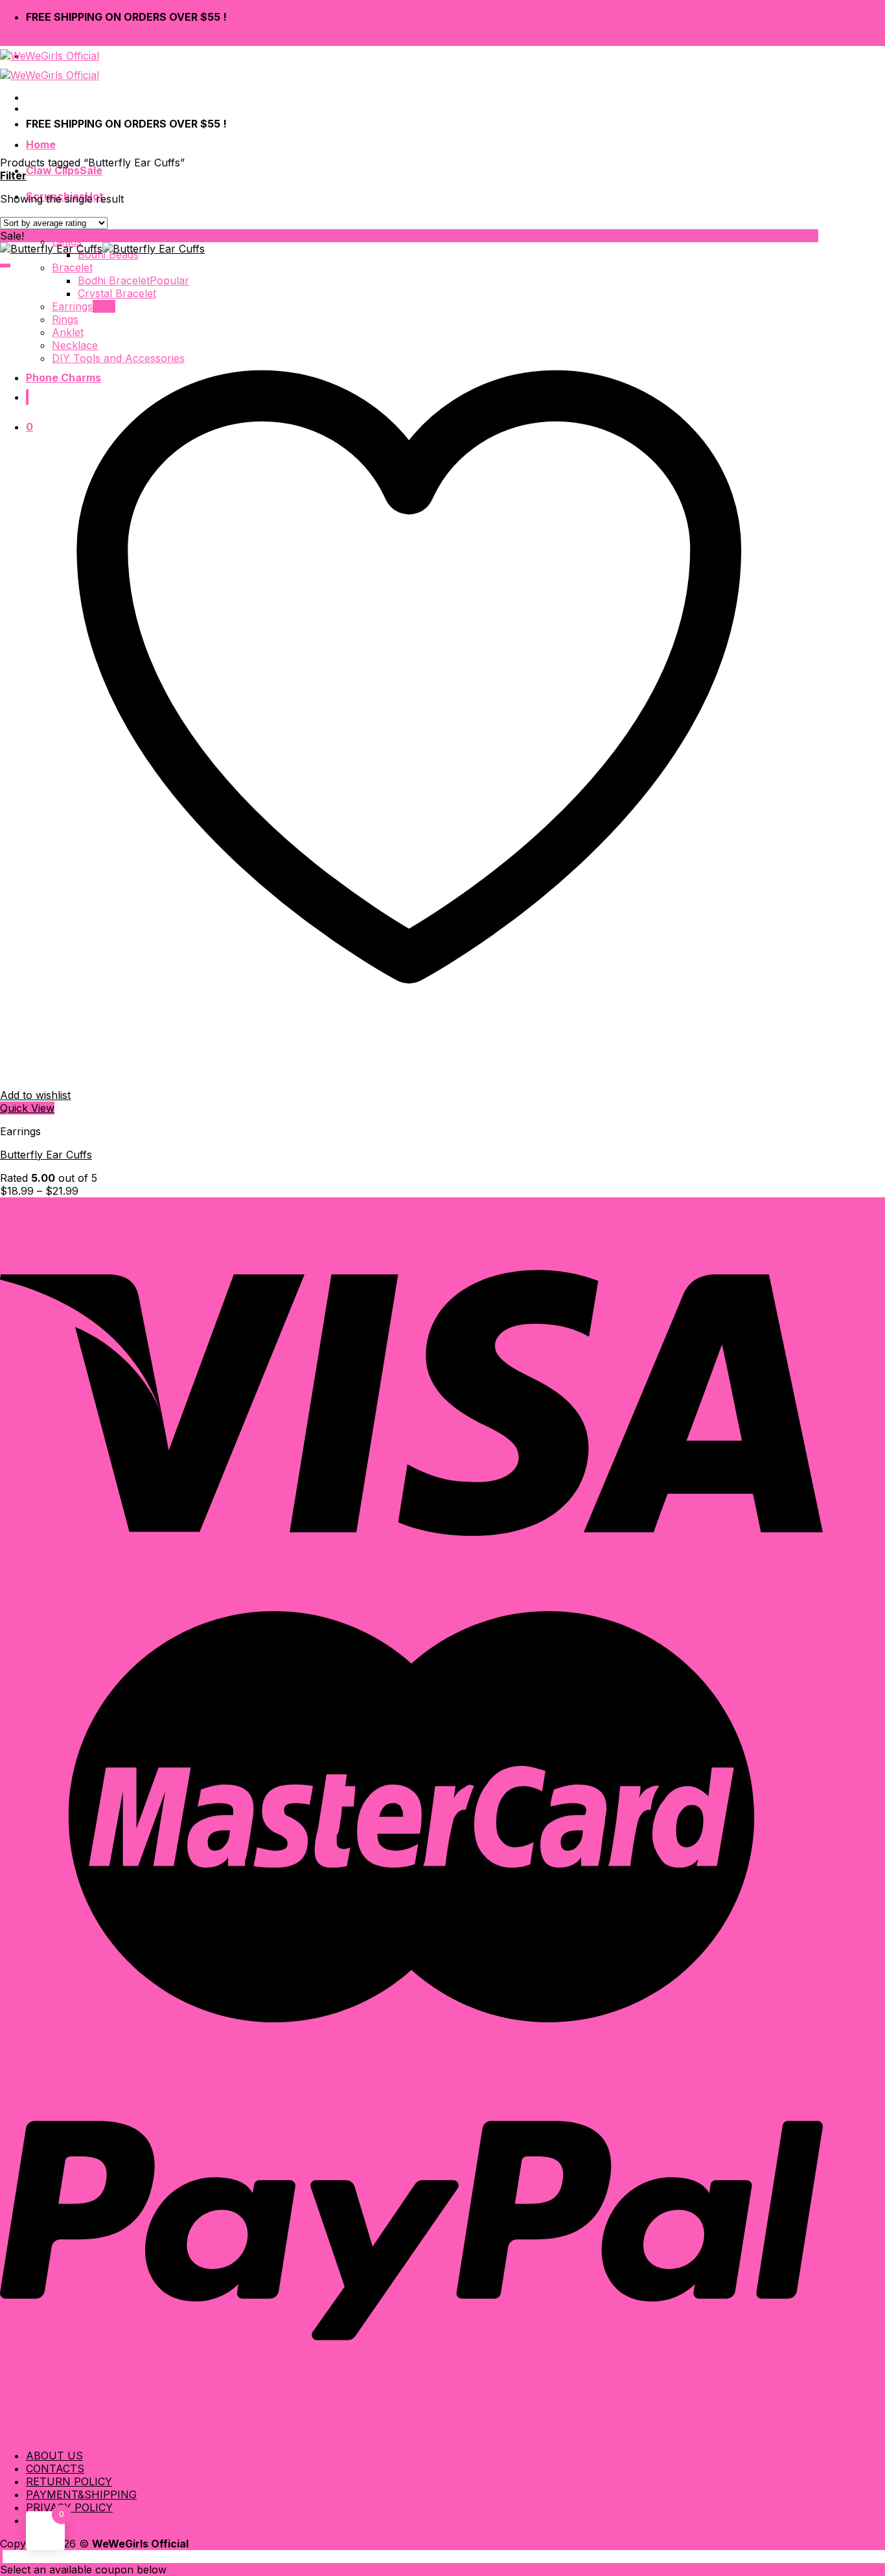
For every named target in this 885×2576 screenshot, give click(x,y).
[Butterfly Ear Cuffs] (102, 249)
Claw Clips (53, 170)
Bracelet (72, 267)
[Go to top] (1, 2557)
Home (41, 144)
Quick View (27, 1108)
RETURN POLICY (69, 2481)
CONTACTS (55, 2469)
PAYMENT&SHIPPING (81, 2494)
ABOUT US (54, 2456)
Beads (67, 242)
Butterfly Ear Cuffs (46, 1155)
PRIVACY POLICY (69, 2507)
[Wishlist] (5, 266)
